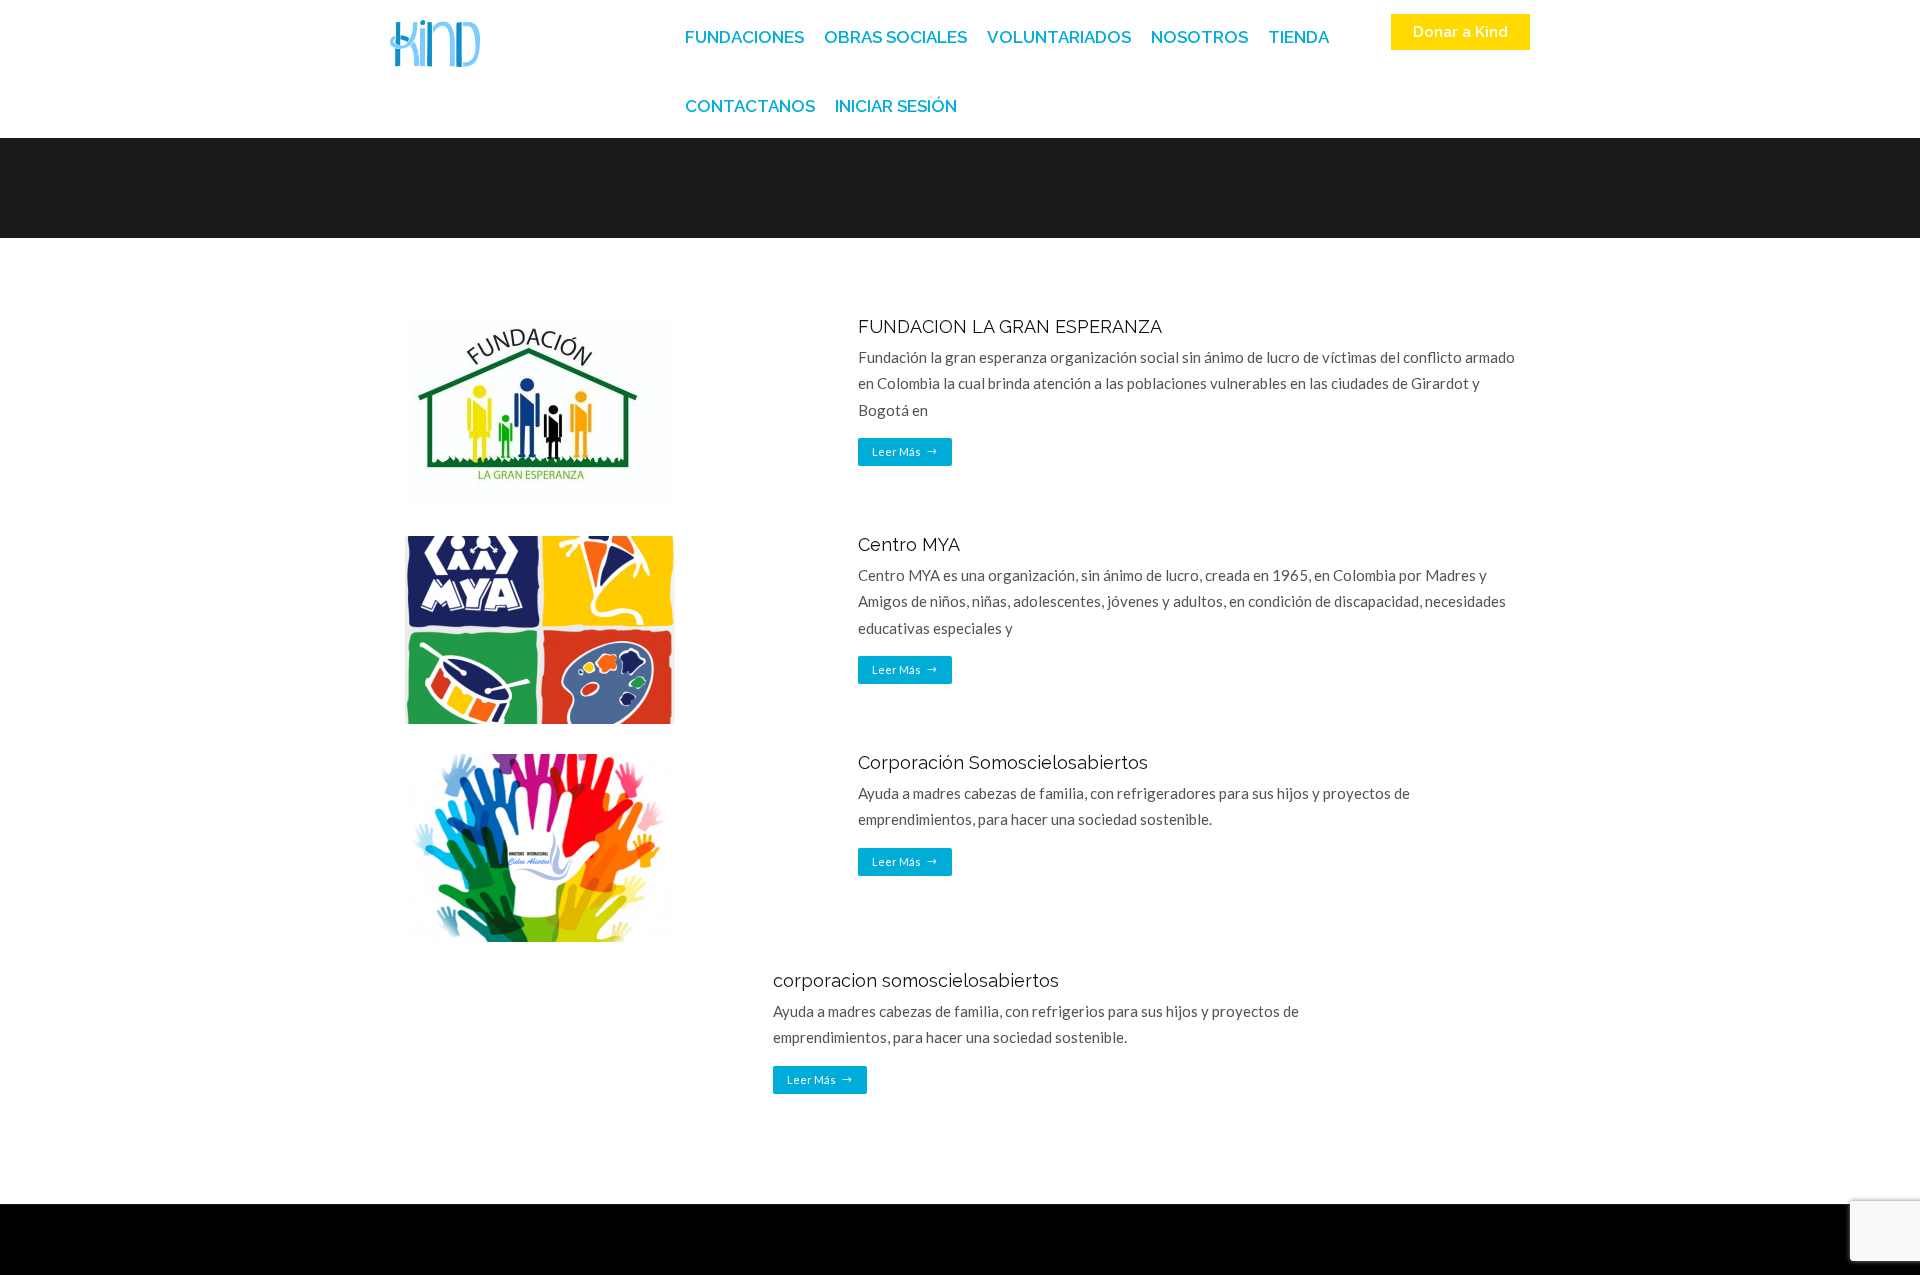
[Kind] (435, 43)
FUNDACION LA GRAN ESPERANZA (1010, 326)
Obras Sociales (895, 37)
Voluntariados (1059, 37)
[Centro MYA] (540, 543)
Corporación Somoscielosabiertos (1003, 762)
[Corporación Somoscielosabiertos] (540, 761)
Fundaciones (744, 37)
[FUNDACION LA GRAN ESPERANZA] (540, 325)
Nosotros (1199, 37)
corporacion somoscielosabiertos (916, 980)
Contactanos (750, 106)
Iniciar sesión (896, 106)
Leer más (896, 451)
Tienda (1298, 37)
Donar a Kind (1460, 32)
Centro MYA (909, 544)
